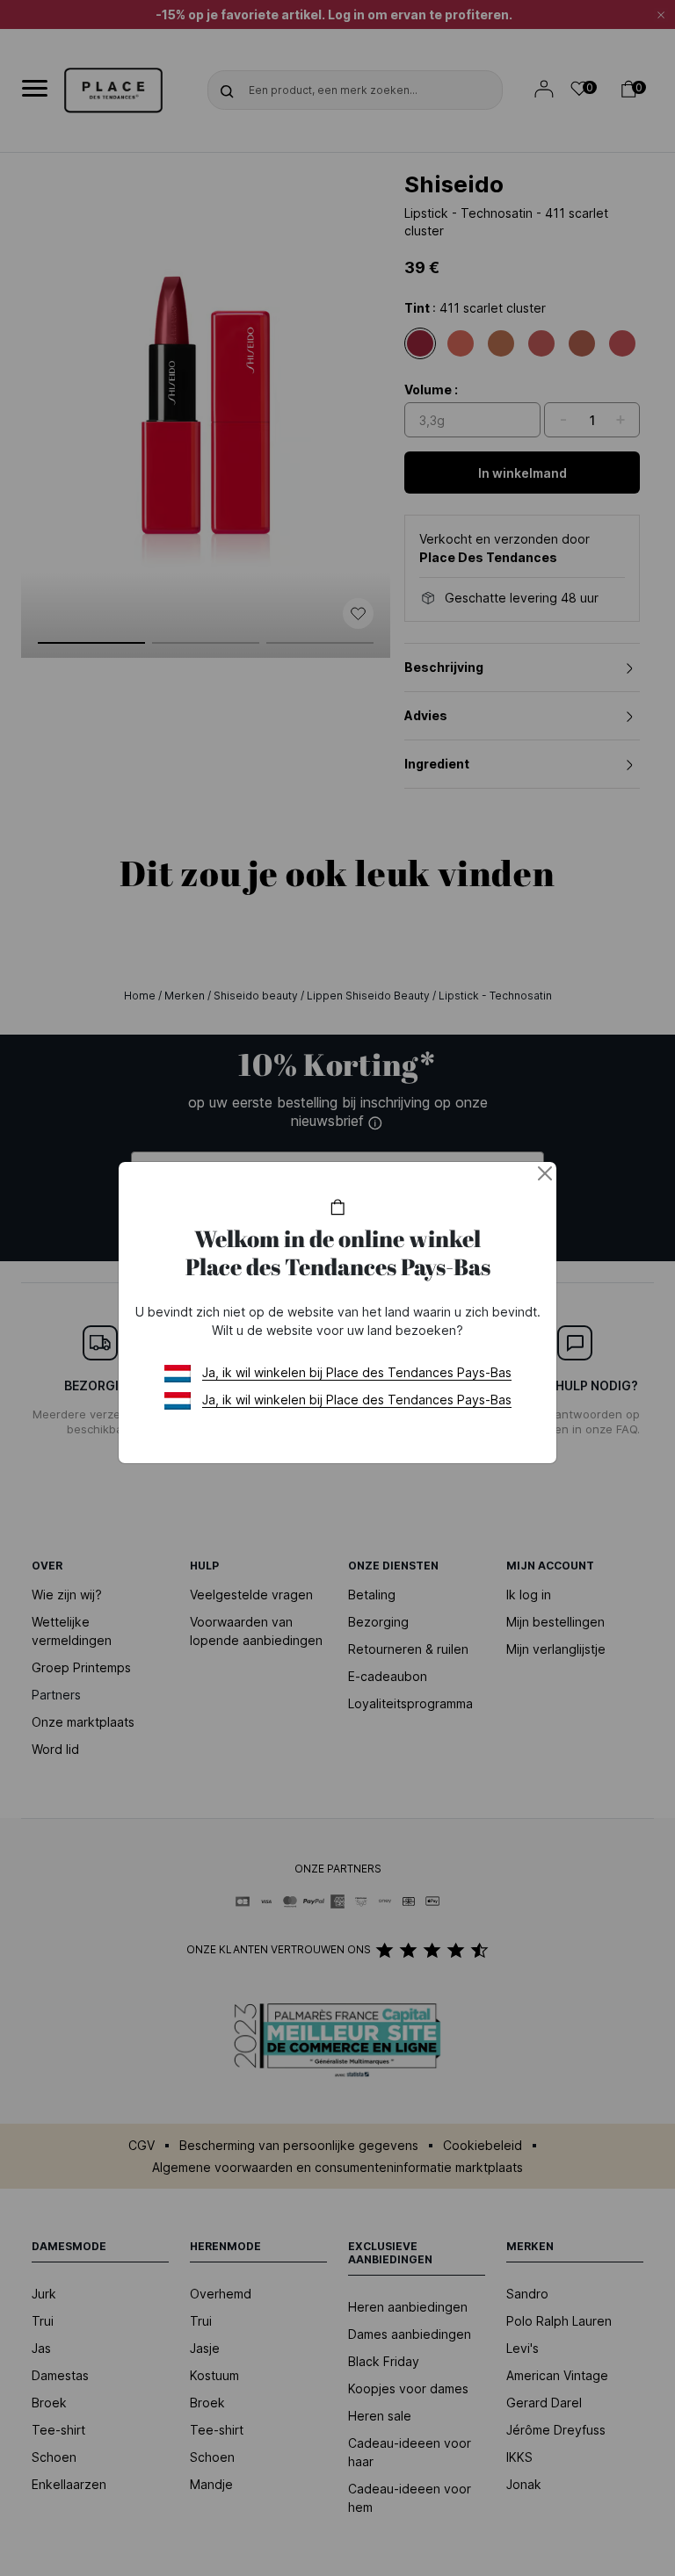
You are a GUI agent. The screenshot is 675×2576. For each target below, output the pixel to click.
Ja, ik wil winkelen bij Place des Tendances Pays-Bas (357, 1372)
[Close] (545, 1173)
